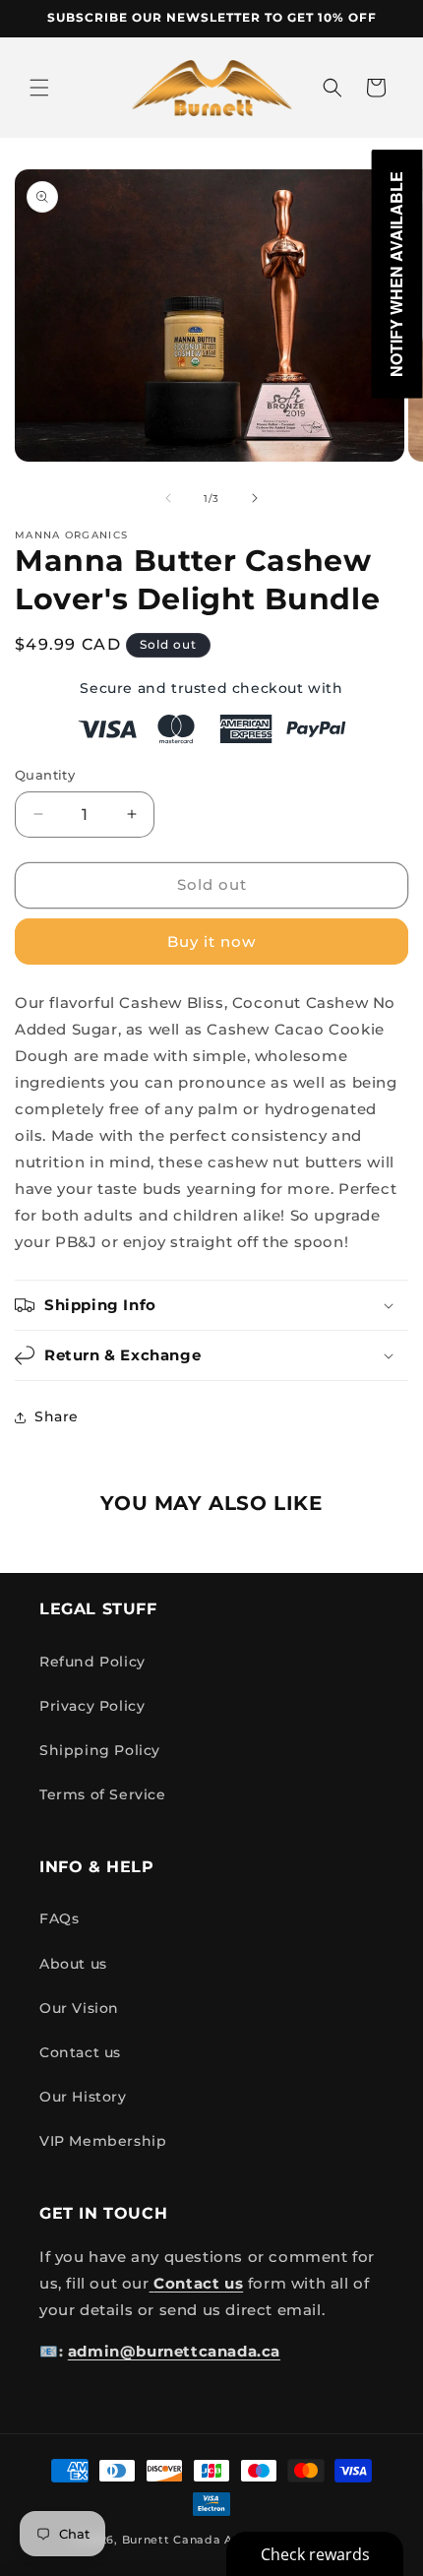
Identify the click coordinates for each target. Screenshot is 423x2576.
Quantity (45, 775)
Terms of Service (103, 1794)
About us (73, 1964)
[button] (39, 88)
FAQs (59, 1918)
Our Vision (79, 2008)
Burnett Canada (174, 2540)
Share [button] (57, 1416)
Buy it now (211, 942)
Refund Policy (92, 1662)
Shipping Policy (100, 1750)
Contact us (80, 2052)
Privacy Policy (92, 1706)
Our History (83, 2097)
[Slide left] (168, 498)
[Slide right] (255, 498)
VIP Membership (103, 2141)
